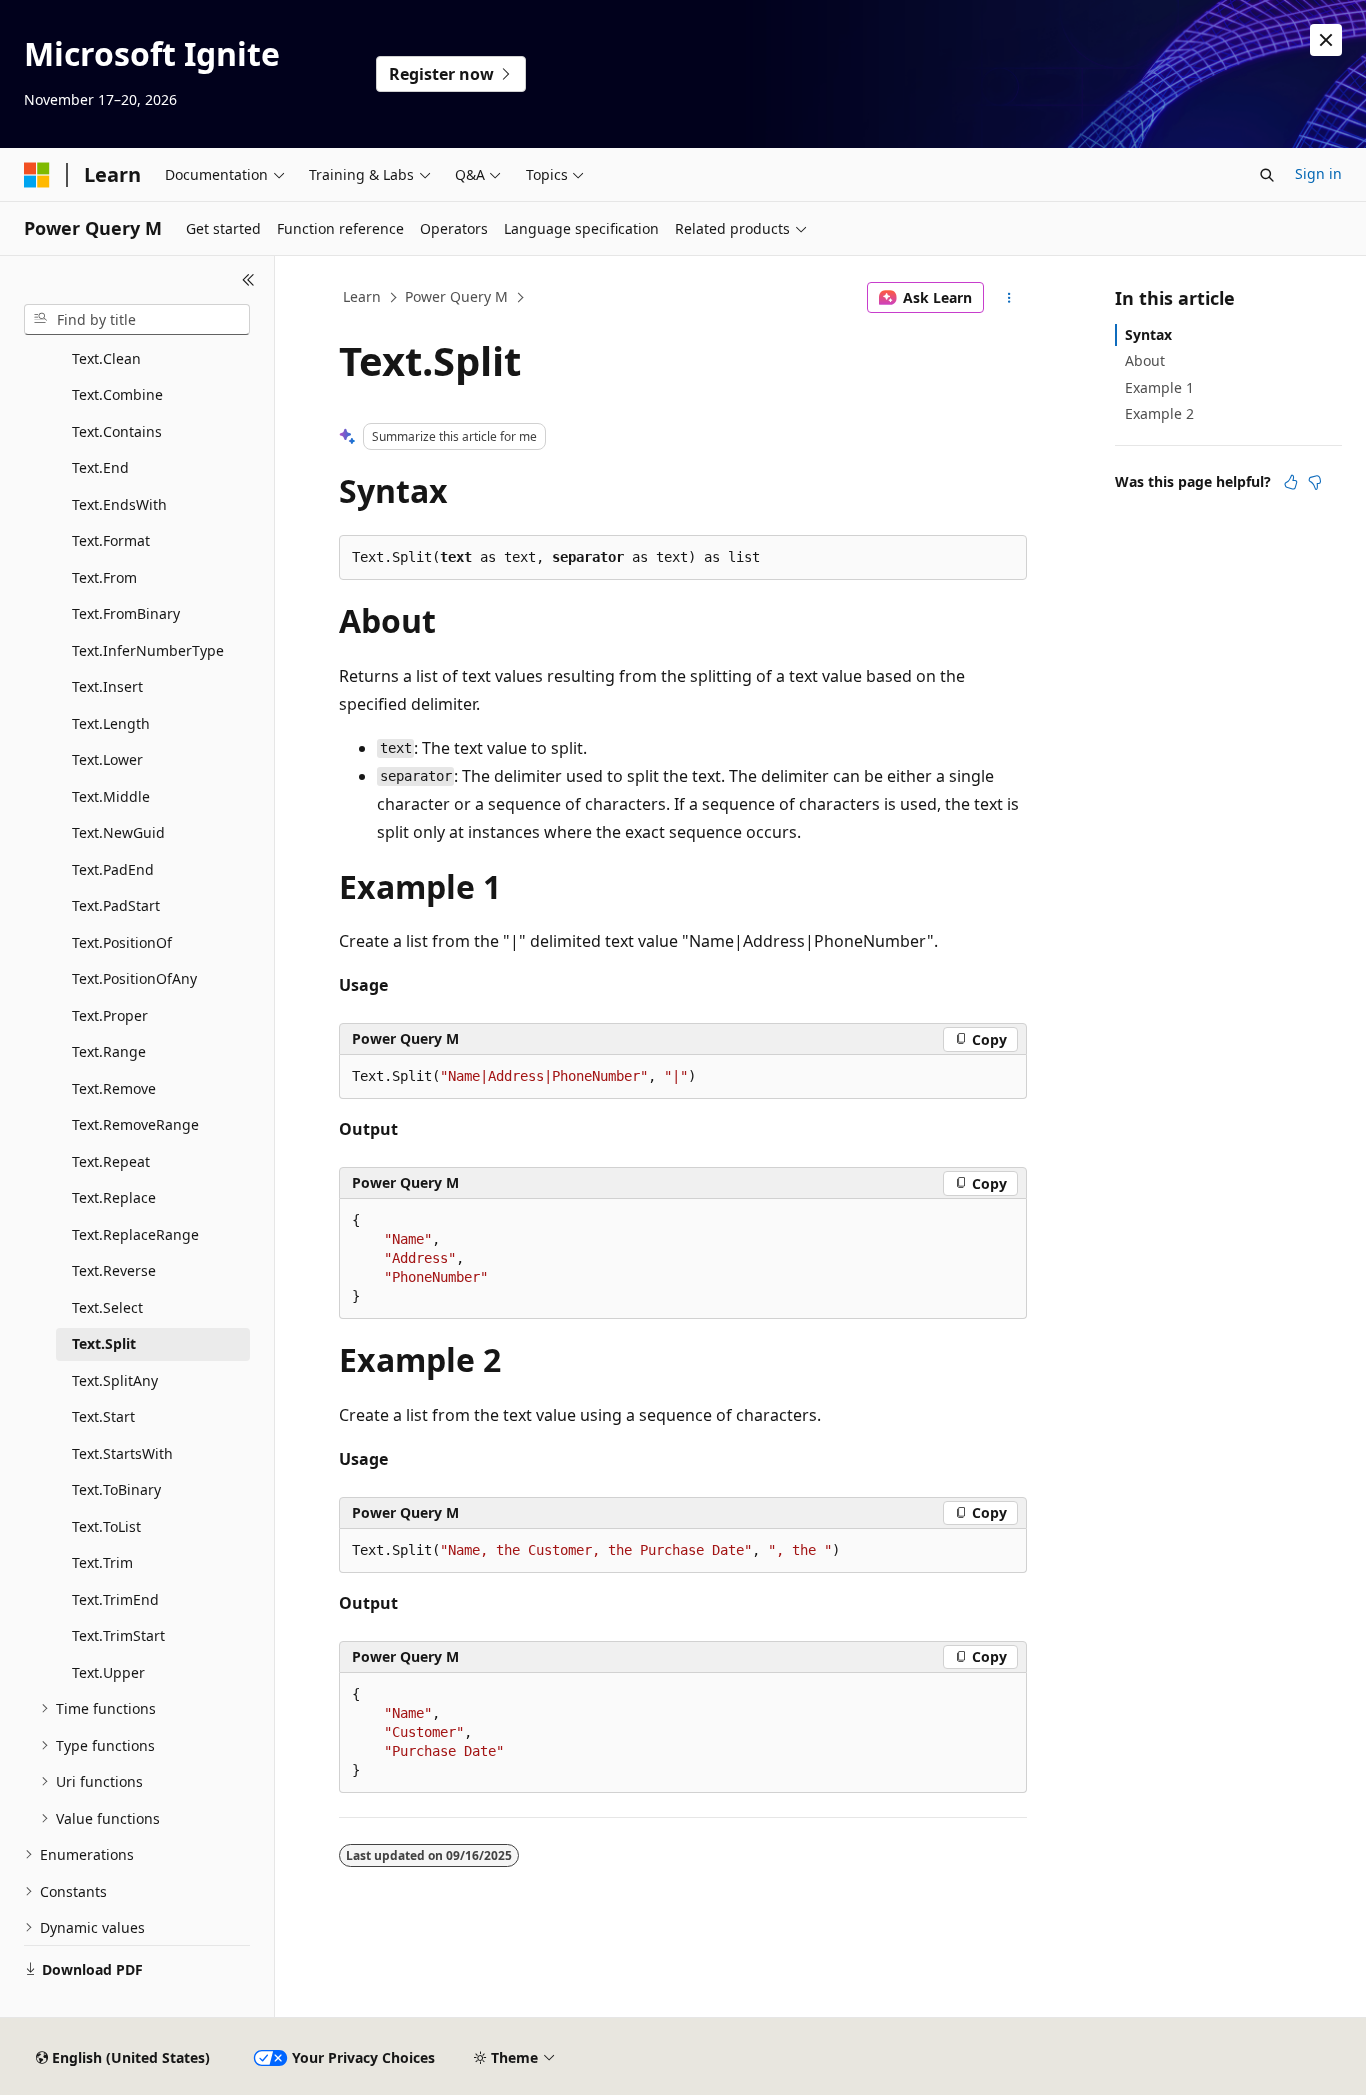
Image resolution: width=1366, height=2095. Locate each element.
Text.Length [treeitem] (111, 723)
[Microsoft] (37, 175)
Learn (362, 296)
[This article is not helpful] (1315, 482)
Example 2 (1159, 413)
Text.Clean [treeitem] (106, 358)
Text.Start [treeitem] (103, 1416)
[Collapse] (248, 280)
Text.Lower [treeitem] (107, 759)
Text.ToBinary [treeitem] (116, 1489)
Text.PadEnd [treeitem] (113, 869)
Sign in (1318, 173)
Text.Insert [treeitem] (107, 686)
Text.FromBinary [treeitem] (126, 613)
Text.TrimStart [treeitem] (118, 1635)
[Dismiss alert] (1326, 40)
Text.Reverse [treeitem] (114, 1270)
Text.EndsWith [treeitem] (119, 504)
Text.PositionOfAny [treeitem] (134, 978)
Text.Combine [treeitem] (117, 394)
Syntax (1148, 334)
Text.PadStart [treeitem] (116, 905)
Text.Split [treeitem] (104, 1343)
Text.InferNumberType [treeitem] (148, 650)
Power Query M (456, 296)
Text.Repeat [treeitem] (111, 1161)
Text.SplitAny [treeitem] (115, 1380)
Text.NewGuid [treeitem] (118, 832)
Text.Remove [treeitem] (114, 1088)
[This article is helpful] (1291, 482)
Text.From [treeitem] (104, 577)
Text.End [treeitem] (100, 467)
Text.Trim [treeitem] (102, 1562)
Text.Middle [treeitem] (111, 796)
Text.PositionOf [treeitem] (122, 942)
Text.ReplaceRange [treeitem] (135, 1234)
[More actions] (1009, 298)
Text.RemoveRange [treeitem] (135, 1124)
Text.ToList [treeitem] (106, 1526)
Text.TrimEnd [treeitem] (115, 1599)
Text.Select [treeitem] (107, 1307)
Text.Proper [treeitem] (110, 1015)
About (1145, 360)
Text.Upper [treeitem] (108, 1672)
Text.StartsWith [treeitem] (122, 1453)
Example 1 (1159, 387)
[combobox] (137, 320)
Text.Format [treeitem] (111, 540)
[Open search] (1267, 175)
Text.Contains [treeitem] (117, 431)
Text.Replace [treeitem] (114, 1197)
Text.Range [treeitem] (109, 1051)
